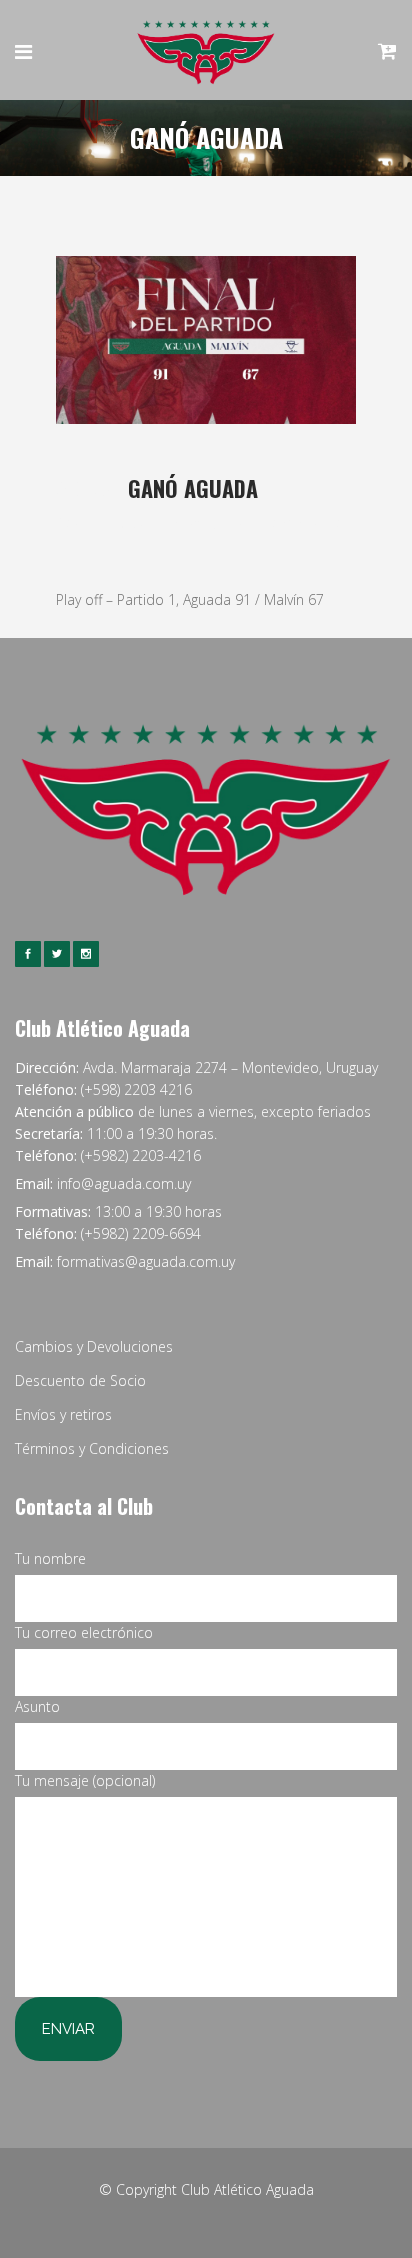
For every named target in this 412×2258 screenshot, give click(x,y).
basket (192, 521)
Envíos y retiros (63, 1414)
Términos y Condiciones (92, 1448)
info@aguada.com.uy (124, 1183)
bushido (318, 521)
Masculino (247, 521)
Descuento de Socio (80, 1380)
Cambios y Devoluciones (94, 1346)
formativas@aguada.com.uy (146, 1261)
